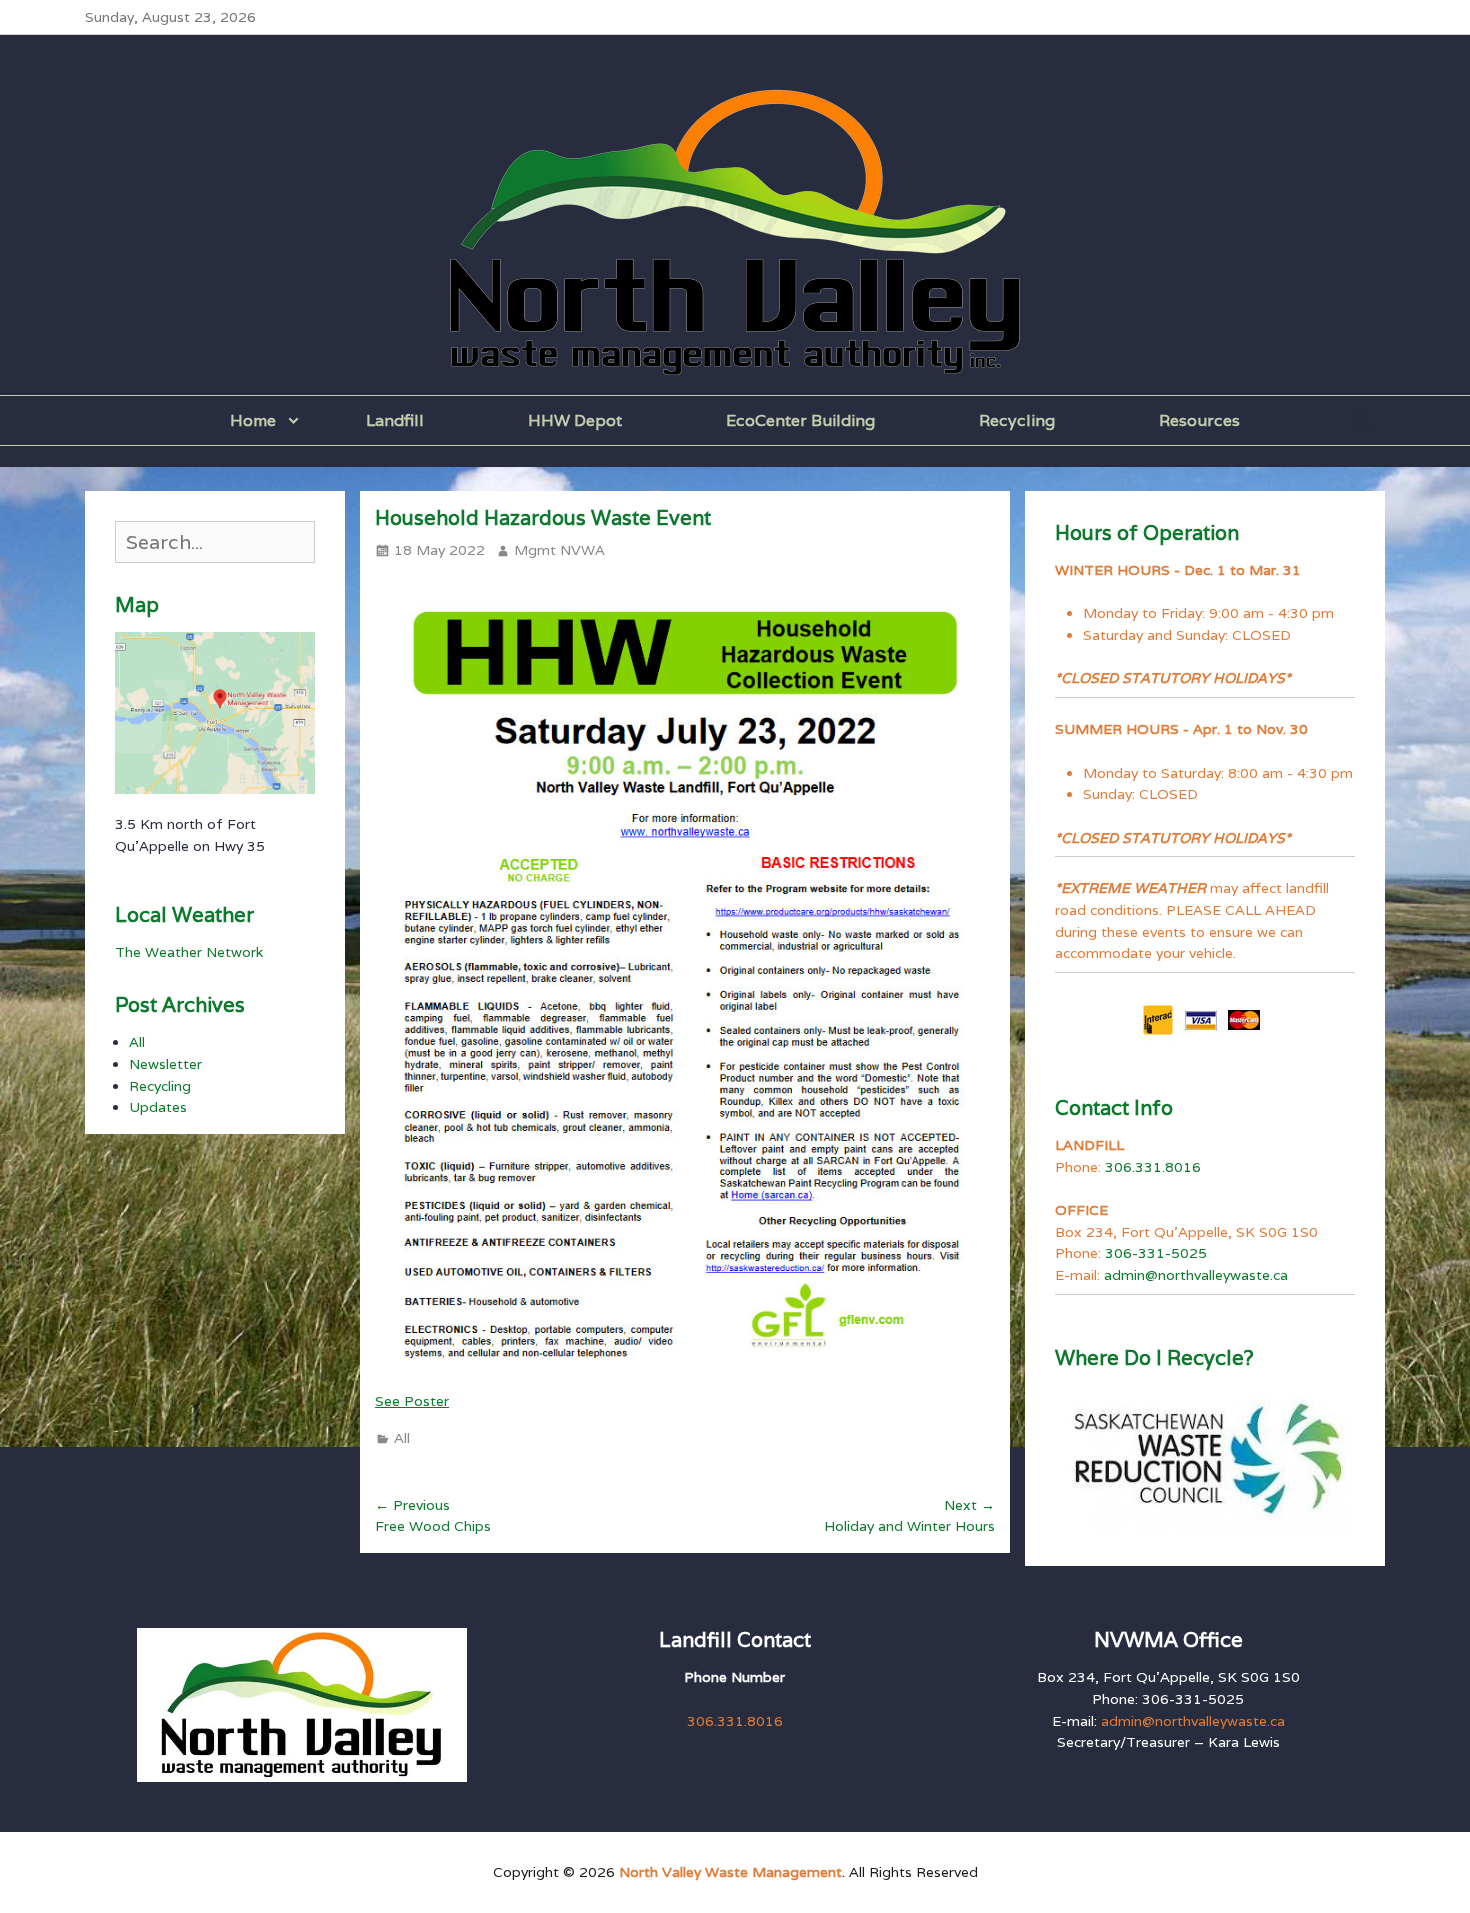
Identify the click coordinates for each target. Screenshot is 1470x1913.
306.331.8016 (1153, 1167)
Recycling (1017, 420)
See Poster (412, 1401)
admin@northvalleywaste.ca (1196, 1275)
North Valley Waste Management (730, 1872)
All (402, 1438)
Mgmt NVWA (559, 550)
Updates (158, 1107)
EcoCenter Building (800, 420)
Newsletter (165, 1064)
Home (253, 420)
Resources (1199, 420)
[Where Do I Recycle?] (1205, 1458)
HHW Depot (575, 420)
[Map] (215, 713)
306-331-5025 (1156, 1253)
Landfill (395, 420)
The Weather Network (189, 952)
